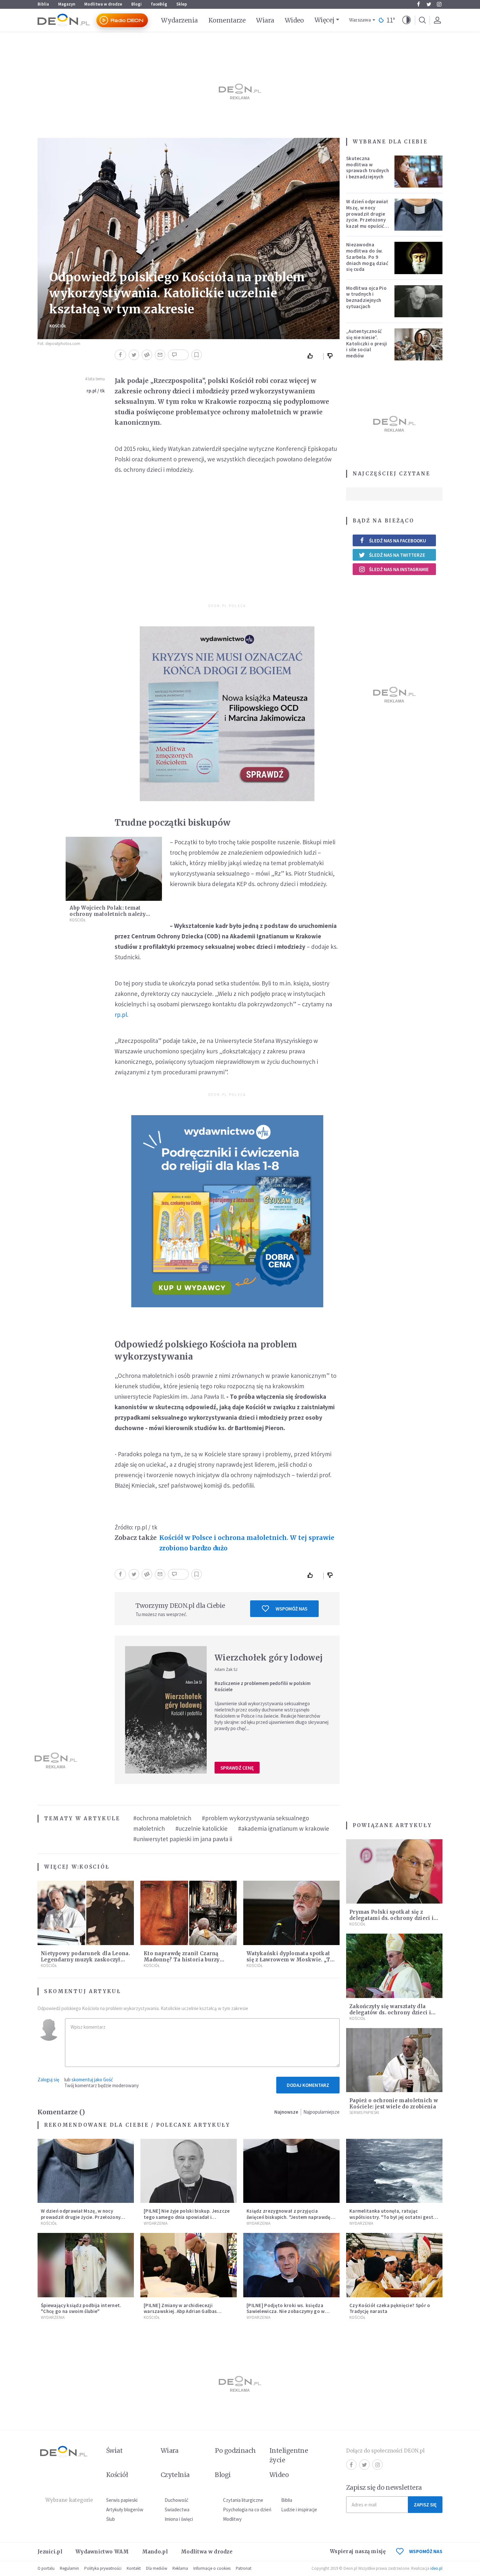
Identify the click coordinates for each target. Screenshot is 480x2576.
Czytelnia (175, 2475)
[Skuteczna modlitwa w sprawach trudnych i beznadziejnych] (419, 172)
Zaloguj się (48, 2080)
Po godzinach (235, 2451)
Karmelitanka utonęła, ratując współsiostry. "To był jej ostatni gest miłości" (391, 2217)
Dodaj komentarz (308, 2085)
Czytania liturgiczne (243, 2500)
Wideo (294, 20)
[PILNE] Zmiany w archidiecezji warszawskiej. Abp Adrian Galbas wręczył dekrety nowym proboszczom (186, 2312)
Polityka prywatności (103, 2568)
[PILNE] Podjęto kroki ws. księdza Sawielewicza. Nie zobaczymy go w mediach (286, 2312)
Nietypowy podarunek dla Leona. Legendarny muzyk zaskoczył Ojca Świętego (85, 1960)
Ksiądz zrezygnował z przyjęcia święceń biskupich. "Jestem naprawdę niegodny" (289, 2217)
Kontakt (134, 2568)
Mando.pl (155, 2552)
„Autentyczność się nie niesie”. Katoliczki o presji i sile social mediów (367, 343)
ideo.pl (436, 2568)
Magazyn (67, 4)
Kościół (58, 326)
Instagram (439, 4)
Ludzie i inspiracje (299, 2510)
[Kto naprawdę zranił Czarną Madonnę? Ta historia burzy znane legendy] (189, 1913)
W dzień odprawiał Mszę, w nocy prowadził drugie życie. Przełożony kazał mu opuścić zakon (367, 217)
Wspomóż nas (291, 1609)
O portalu (46, 2568)
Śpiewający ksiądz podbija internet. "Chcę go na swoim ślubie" (81, 2308)
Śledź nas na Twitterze (397, 555)
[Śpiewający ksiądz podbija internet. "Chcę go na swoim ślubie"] (86, 2265)
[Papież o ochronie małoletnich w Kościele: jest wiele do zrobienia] (394, 2060)
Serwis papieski (122, 2500)
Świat (114, 2451)
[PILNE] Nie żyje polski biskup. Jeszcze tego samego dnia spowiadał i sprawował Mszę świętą (187, 2217)
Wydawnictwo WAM (102, 2552)
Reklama (180, 2568)
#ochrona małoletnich (162, 1818)
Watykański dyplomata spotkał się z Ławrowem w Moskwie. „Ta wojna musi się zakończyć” (290, 1960)
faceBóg (159, 4)
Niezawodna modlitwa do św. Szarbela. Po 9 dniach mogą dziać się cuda (367, 257)
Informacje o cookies (212, 2568)
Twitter (429, 4)
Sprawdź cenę (237, 1768)
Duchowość (176, 2500)
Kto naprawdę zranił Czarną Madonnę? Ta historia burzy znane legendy (182, 1960)
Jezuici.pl (50, 2552)
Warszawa (360, 20)
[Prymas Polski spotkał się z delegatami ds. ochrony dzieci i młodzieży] (394, 1871)
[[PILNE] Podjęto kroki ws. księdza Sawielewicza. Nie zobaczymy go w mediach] (291, 2265)
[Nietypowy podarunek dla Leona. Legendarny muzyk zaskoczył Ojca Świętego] (86, 1913)
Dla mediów (157, 2568)
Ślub (111, 2519)
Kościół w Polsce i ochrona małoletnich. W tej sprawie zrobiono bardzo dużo (247, 1543)
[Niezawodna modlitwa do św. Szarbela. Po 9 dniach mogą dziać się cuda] (419, 258)
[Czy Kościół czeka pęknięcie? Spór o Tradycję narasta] (394, 2265)
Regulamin (69, 2568)
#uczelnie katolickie (201, 1828)
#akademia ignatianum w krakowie (284, 1828)
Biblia (43, 4)
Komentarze (227, 20)
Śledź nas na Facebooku (398, 541)
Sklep (182, 4)
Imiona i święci (179, 2519)
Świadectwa (177, 2510)
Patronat (244, 2568)
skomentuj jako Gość (92, 2080)
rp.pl (121, 1015)
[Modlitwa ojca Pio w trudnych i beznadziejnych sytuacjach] (419, 301)
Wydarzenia (179, 20)
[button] (407, 20)
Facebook (418, 4)
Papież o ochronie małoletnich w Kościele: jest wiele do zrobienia (394, 2104)
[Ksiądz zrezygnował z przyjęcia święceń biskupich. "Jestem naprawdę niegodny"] (291, 2171)
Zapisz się (425, 2505)
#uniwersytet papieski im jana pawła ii (183, 1839)
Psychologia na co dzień (247, 2510)
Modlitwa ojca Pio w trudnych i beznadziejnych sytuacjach (366, 297)
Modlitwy (232, 2519)
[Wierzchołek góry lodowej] (166, 1710)
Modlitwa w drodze (103, 4)
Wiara (265, 20)
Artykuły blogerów (125, 2510)
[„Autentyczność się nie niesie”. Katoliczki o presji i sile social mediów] (419, 344)
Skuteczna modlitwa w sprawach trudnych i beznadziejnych (368, 167)
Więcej (324, 20)
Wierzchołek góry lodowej (269, 1658)
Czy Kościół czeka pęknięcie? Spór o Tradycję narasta (390, 2308)
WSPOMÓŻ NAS (426, 2551)
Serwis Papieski (364, 2113)
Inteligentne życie (289, 2455)
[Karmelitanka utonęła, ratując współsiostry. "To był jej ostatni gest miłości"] (394, 2171)
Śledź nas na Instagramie (399, 569)
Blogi (136, 4)
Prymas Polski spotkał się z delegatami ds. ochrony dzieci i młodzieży (392, 1918)
